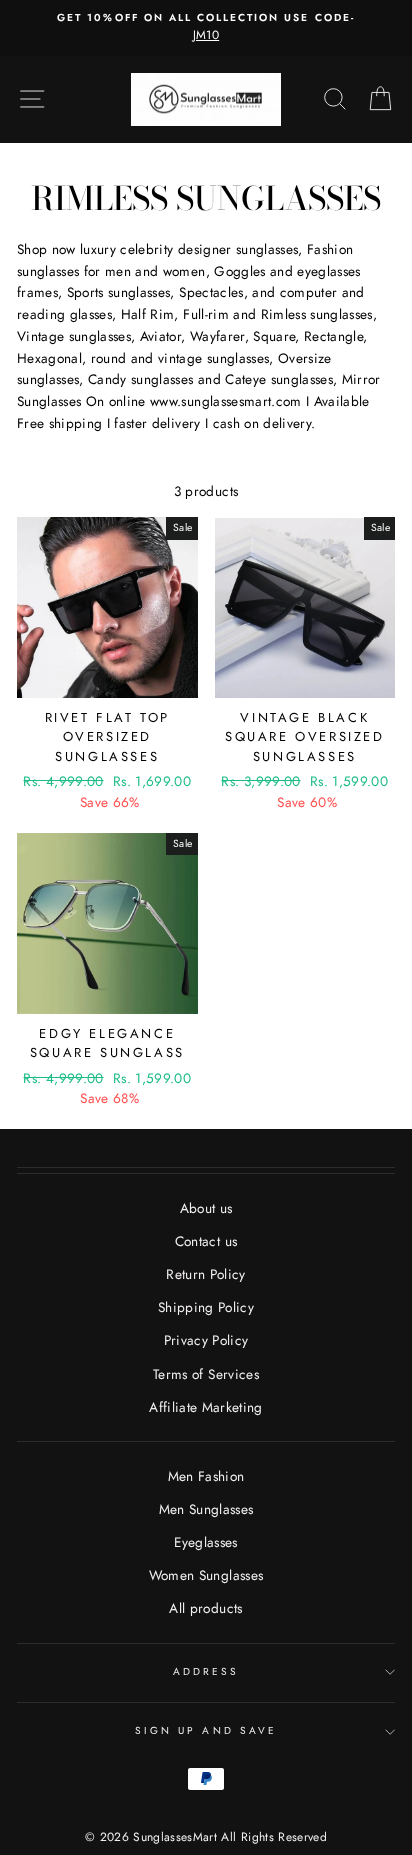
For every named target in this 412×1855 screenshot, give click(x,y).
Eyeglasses (205, 1542)
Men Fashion (206, 1476)
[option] (206, 28)
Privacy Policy (206, 1340)
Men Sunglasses (206, 1509)
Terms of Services (206, 1374)
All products (205, 1608)
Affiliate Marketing (205, 1407)
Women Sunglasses (206, 1575)
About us (206, 1208)
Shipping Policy (206, 1307)
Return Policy (205, 1274)
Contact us (206, 1241)
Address (206, 1671)
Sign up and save (206, 1730)
